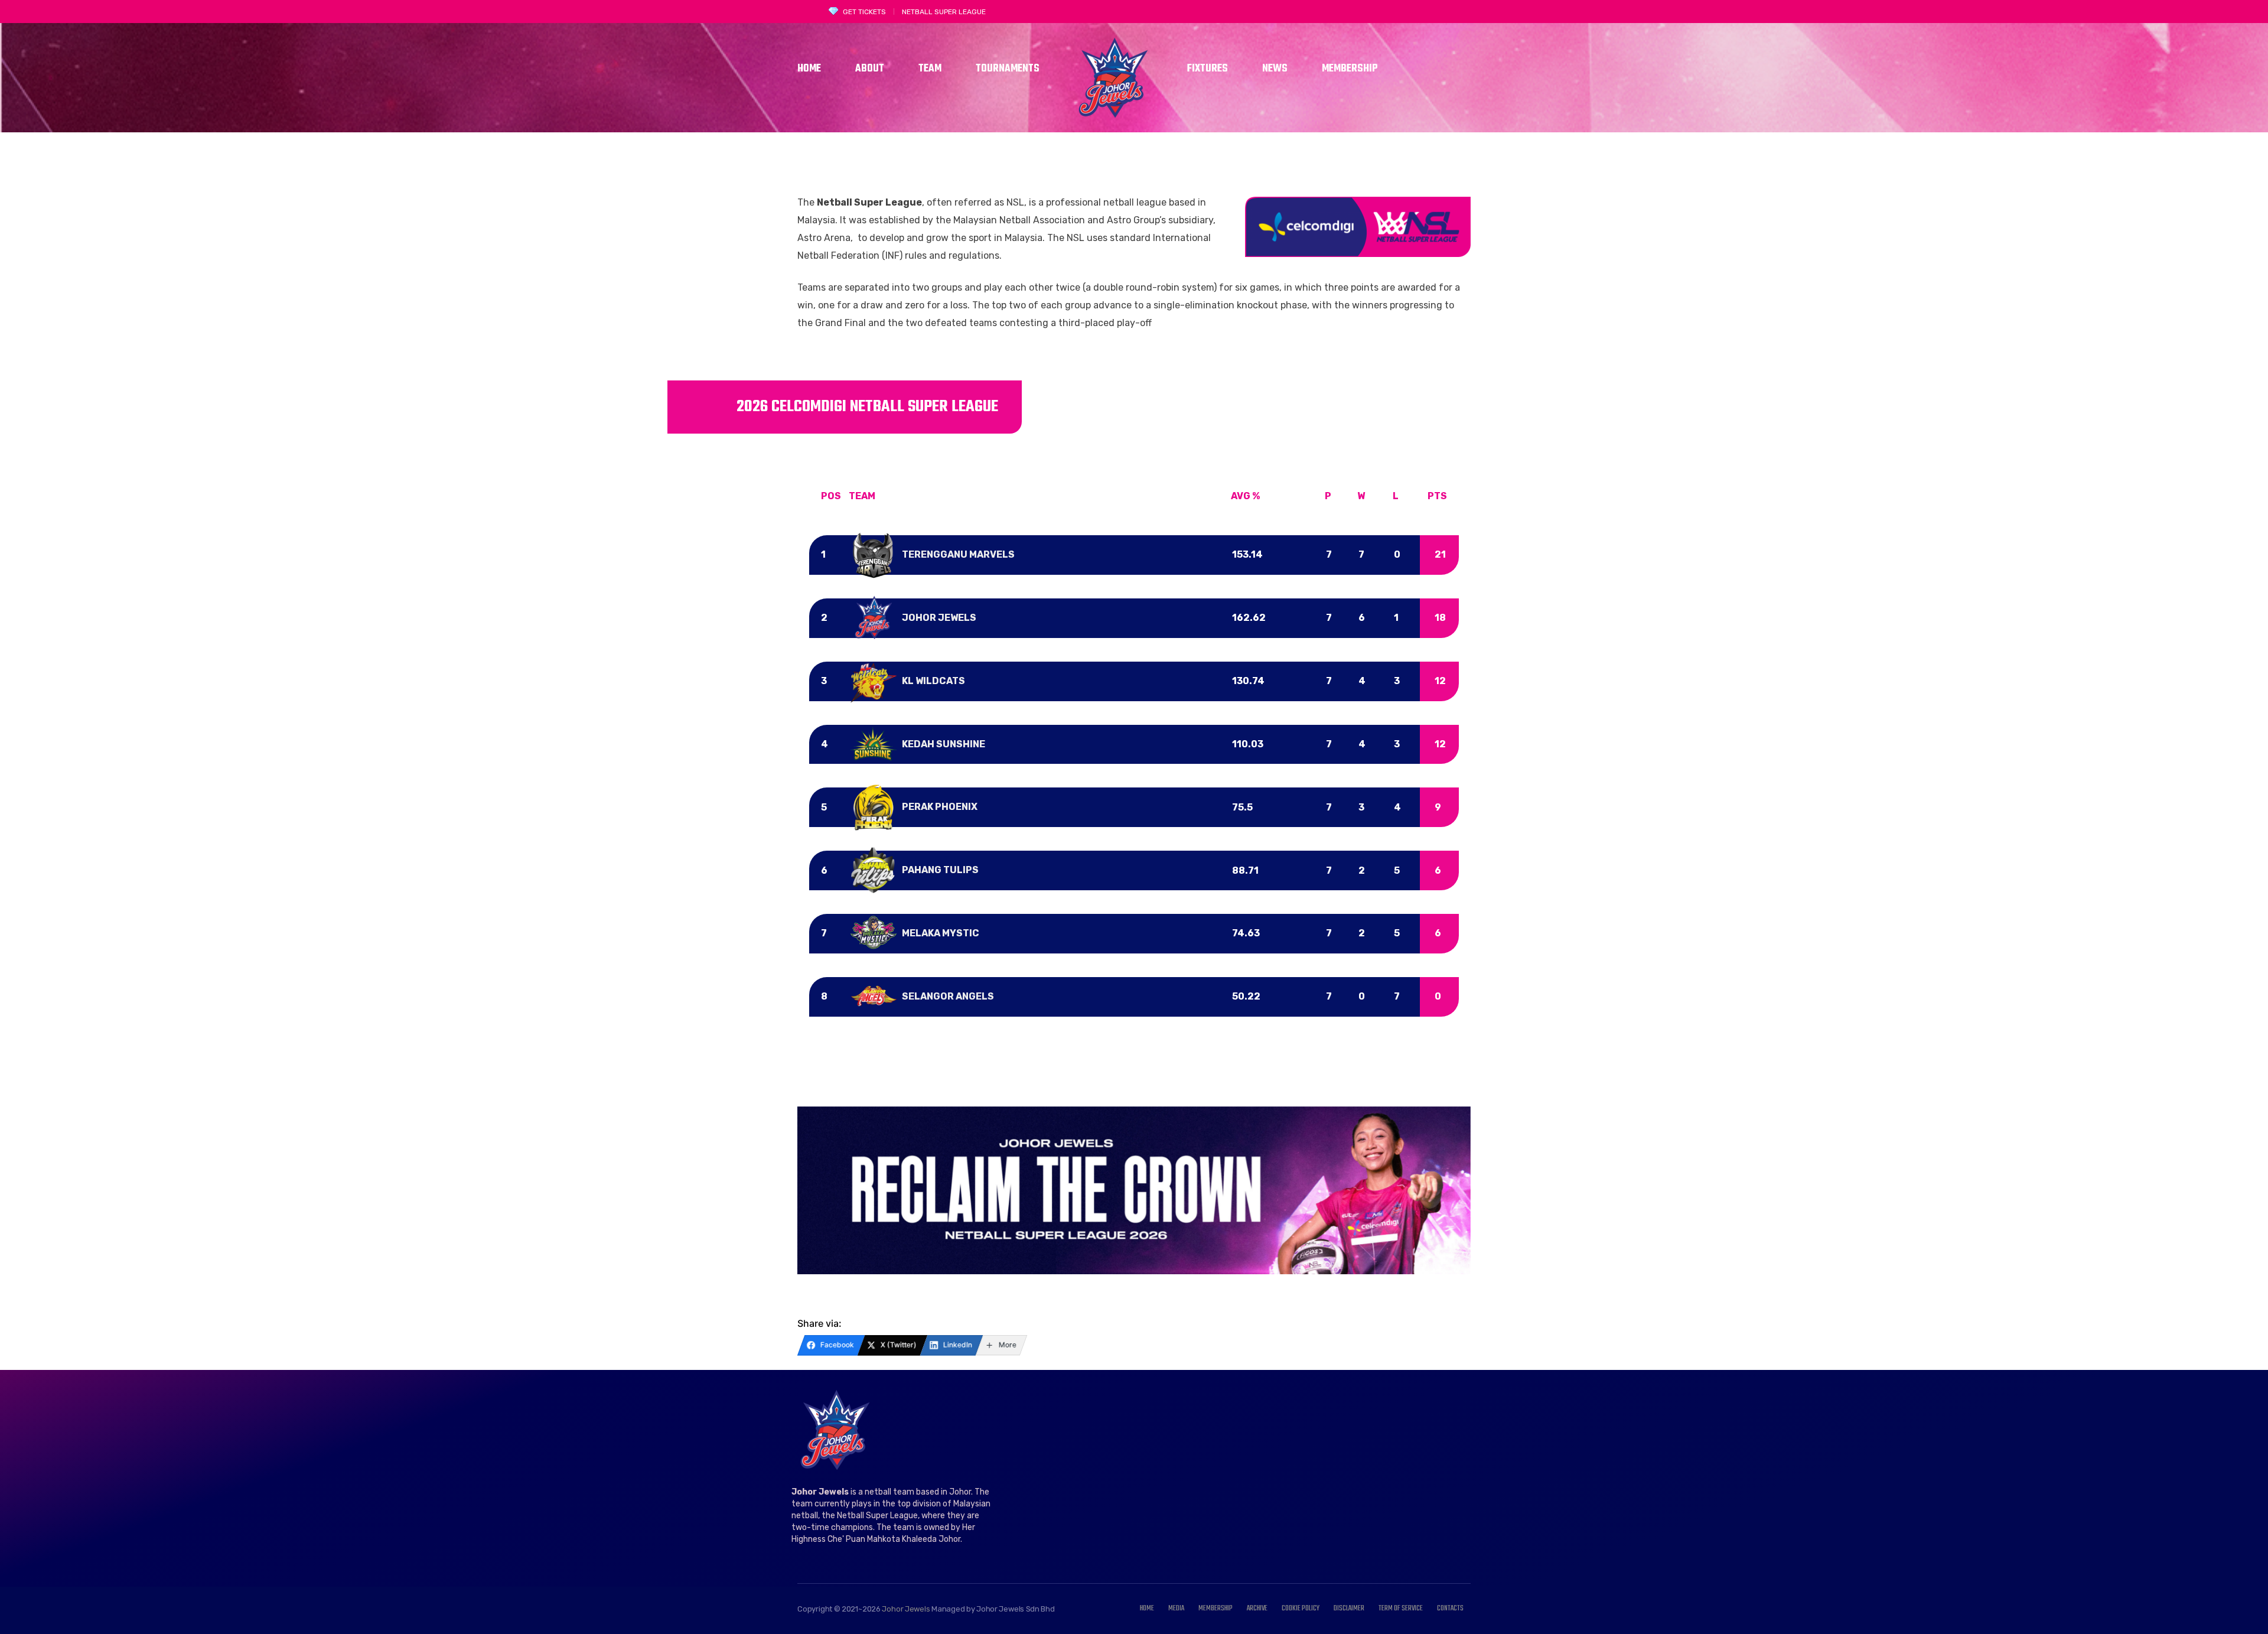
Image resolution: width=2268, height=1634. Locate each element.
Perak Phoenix (940, 807)
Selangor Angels (948, 996)
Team (862, 496)
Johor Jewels (939, 618)
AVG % (1245, 496)
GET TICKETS (864, 12)
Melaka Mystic (941, 933)
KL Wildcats (933, 681)
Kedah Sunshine (944, 744)
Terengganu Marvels (958, 554)
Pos (831, 496)
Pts (1437, 496)
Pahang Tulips (940, 870)
